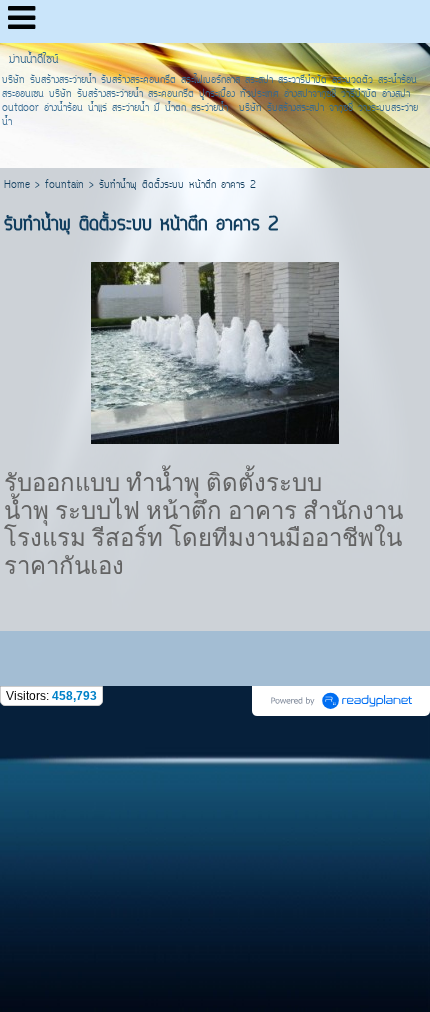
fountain (64, 185)
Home (17, 185)
